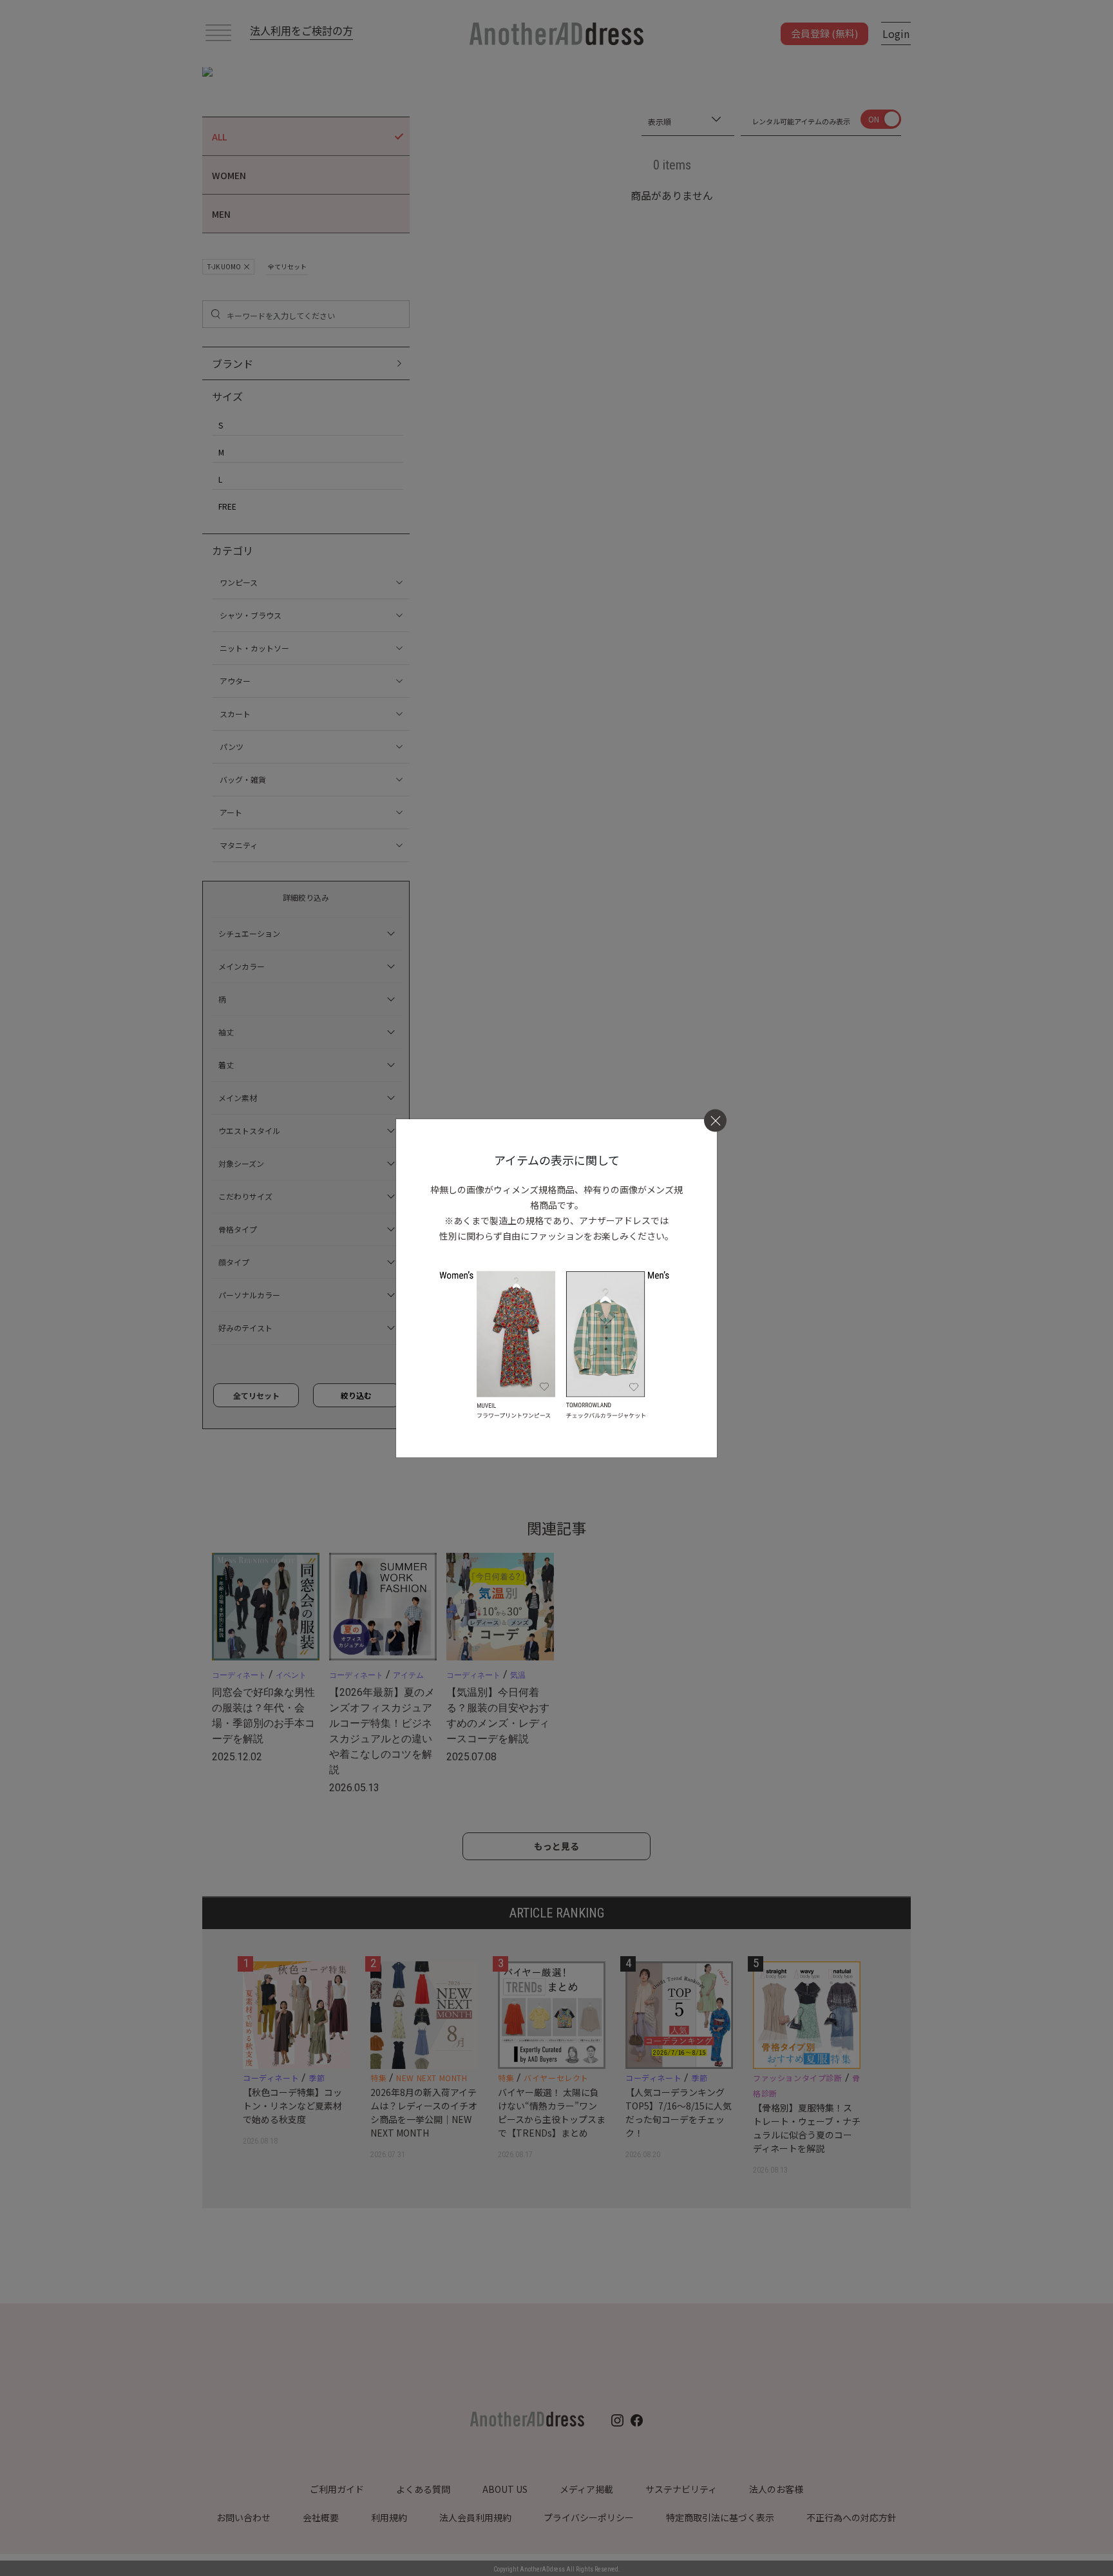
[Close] (715, 1121)
